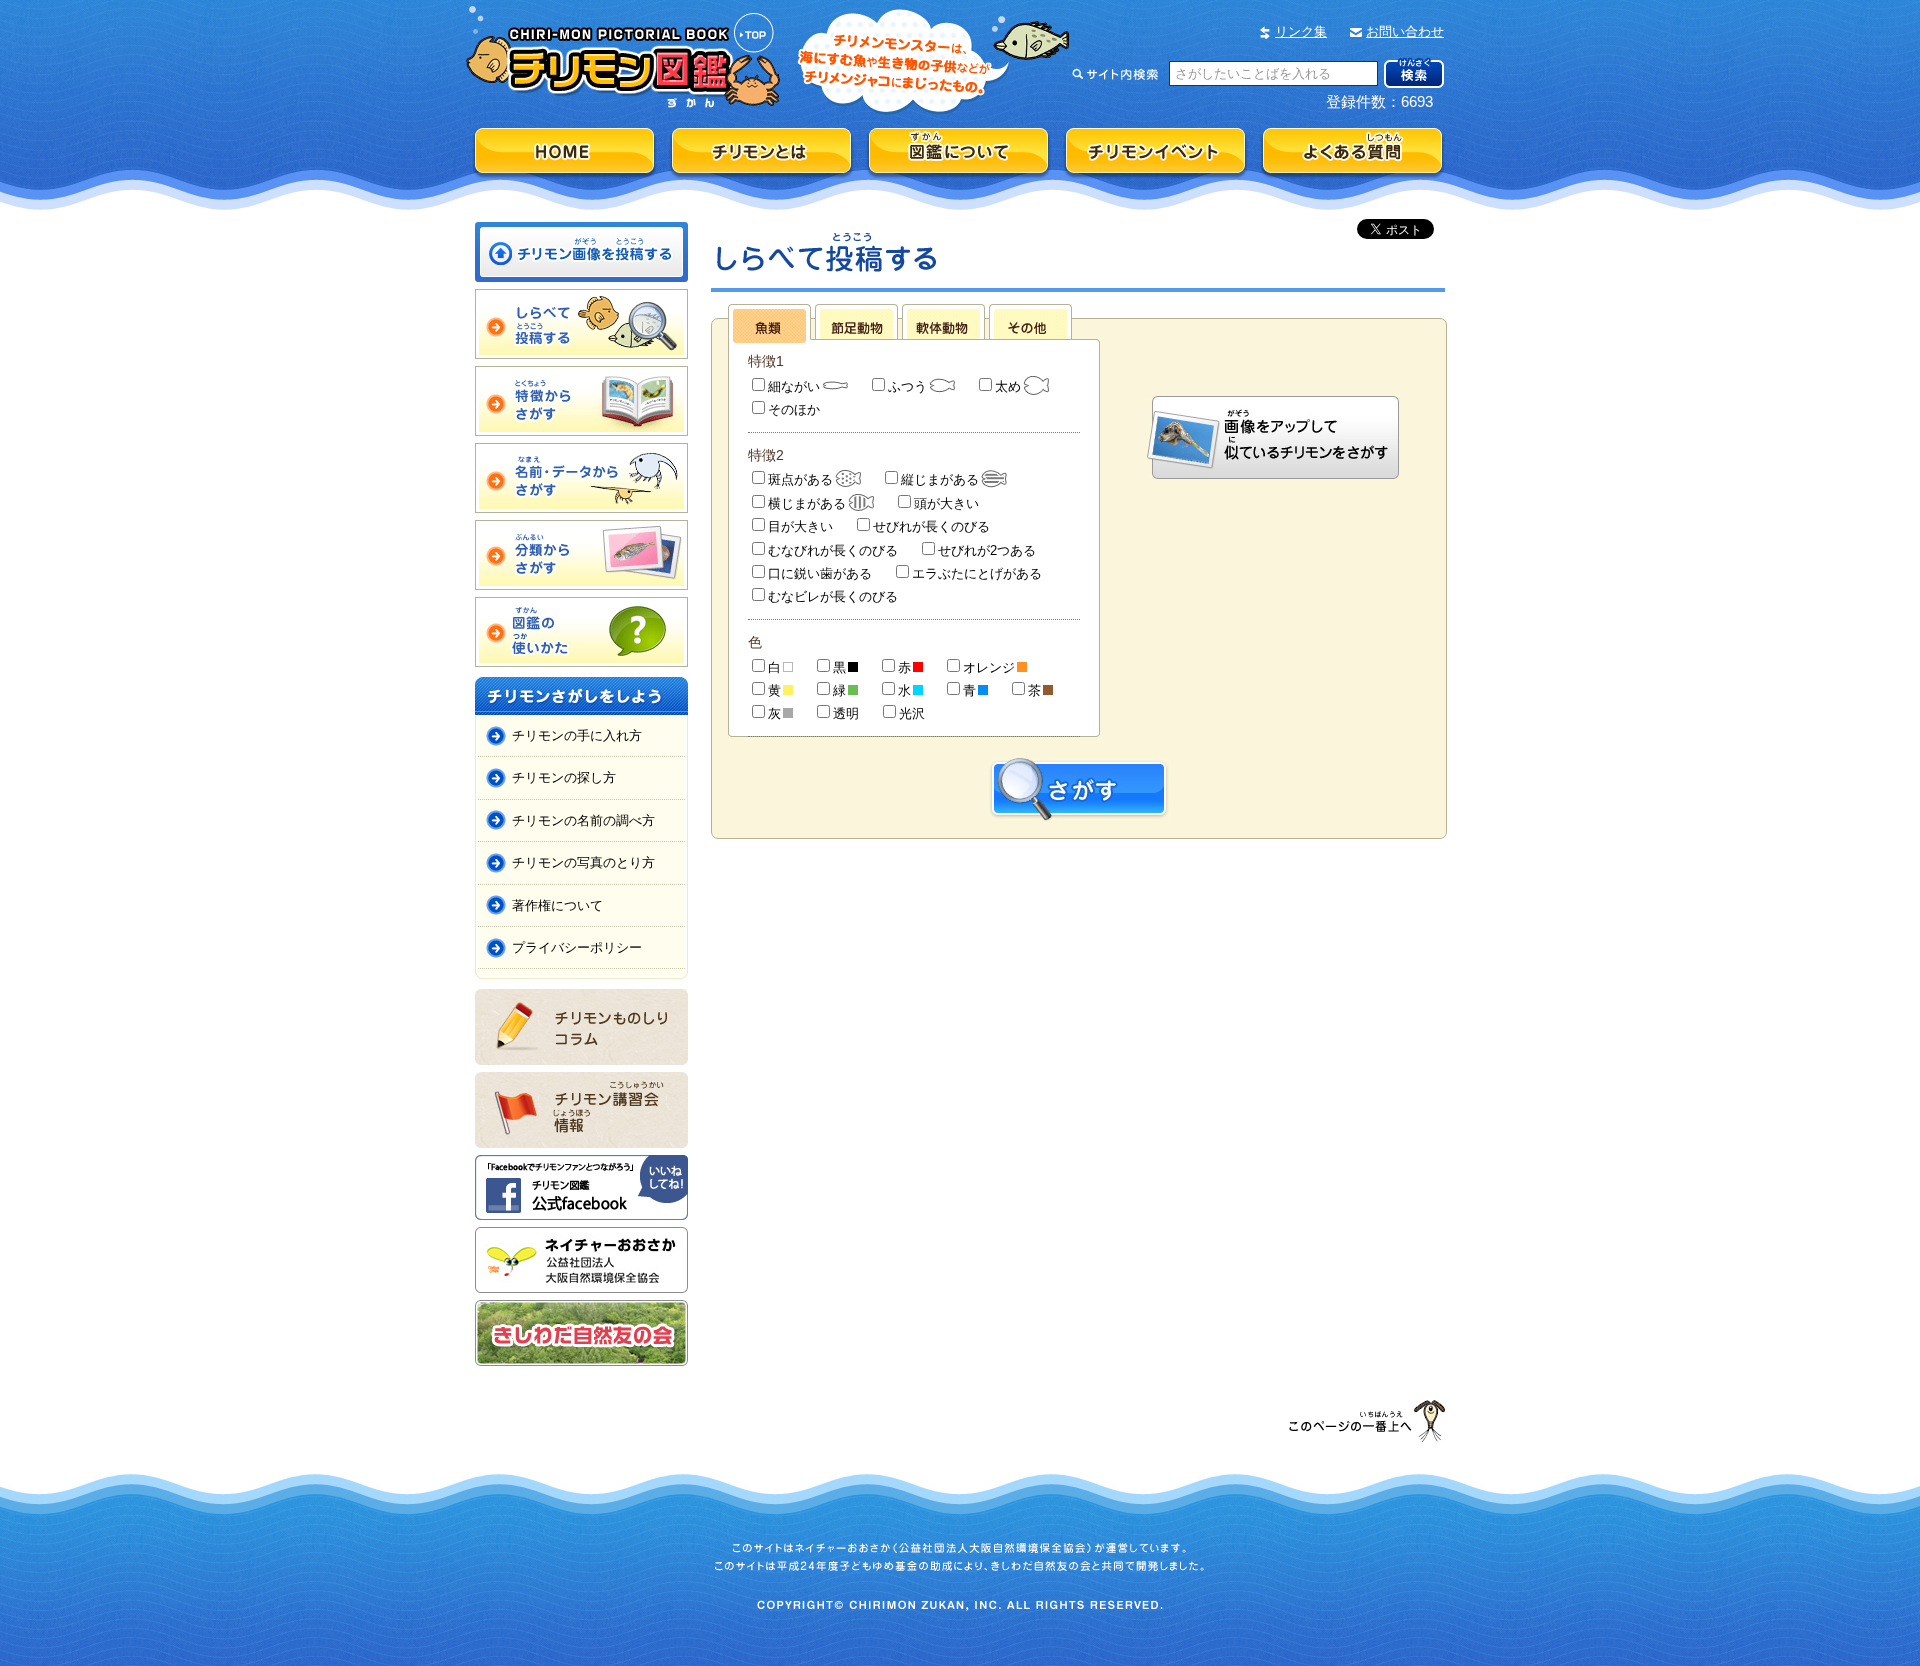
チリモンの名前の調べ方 (583, 820)
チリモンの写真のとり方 (583, 862)
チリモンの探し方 (564, 777)
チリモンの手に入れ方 (577, 735)
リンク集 (1301, 31)
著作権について (557, 905)
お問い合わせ (1405, 31)
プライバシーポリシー (577, 947)
